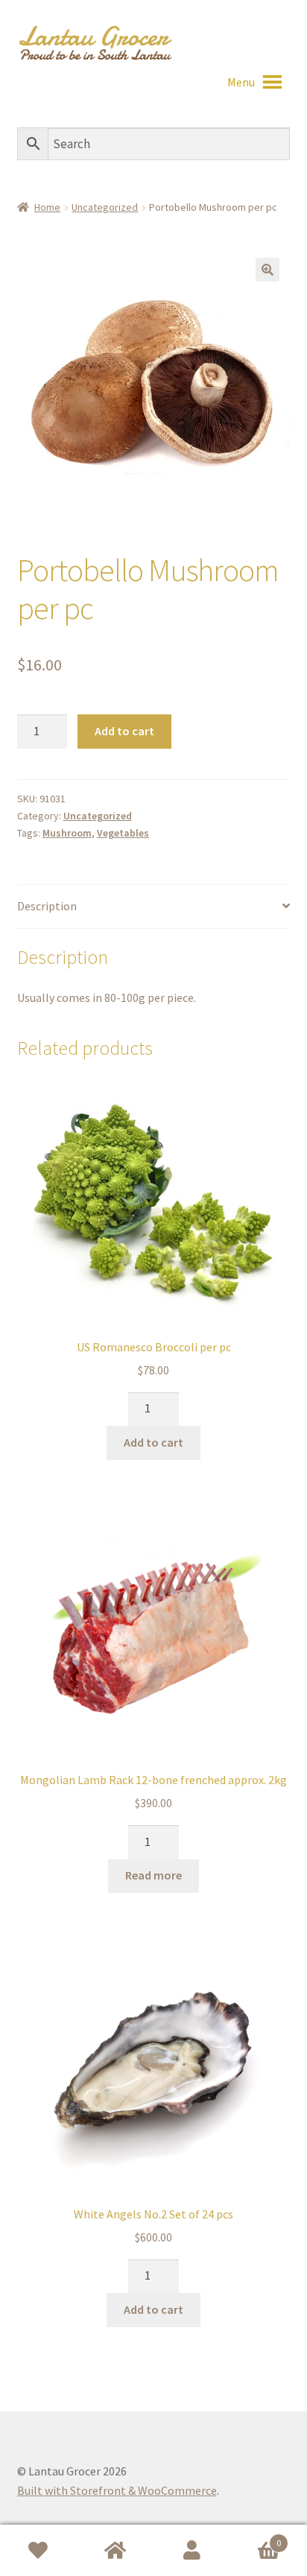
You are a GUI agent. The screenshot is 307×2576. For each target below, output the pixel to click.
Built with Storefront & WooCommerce (117, 2490)
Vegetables (123, 833)
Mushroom (67, 833)
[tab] (154, 907)
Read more (153, 1875)
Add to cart (124, 731)
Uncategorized (105, 207)
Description (47, 906)
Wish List (38, 2551)
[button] (241, 82)
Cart (256, 2538)
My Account (192, 2551)
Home (47, 207)
